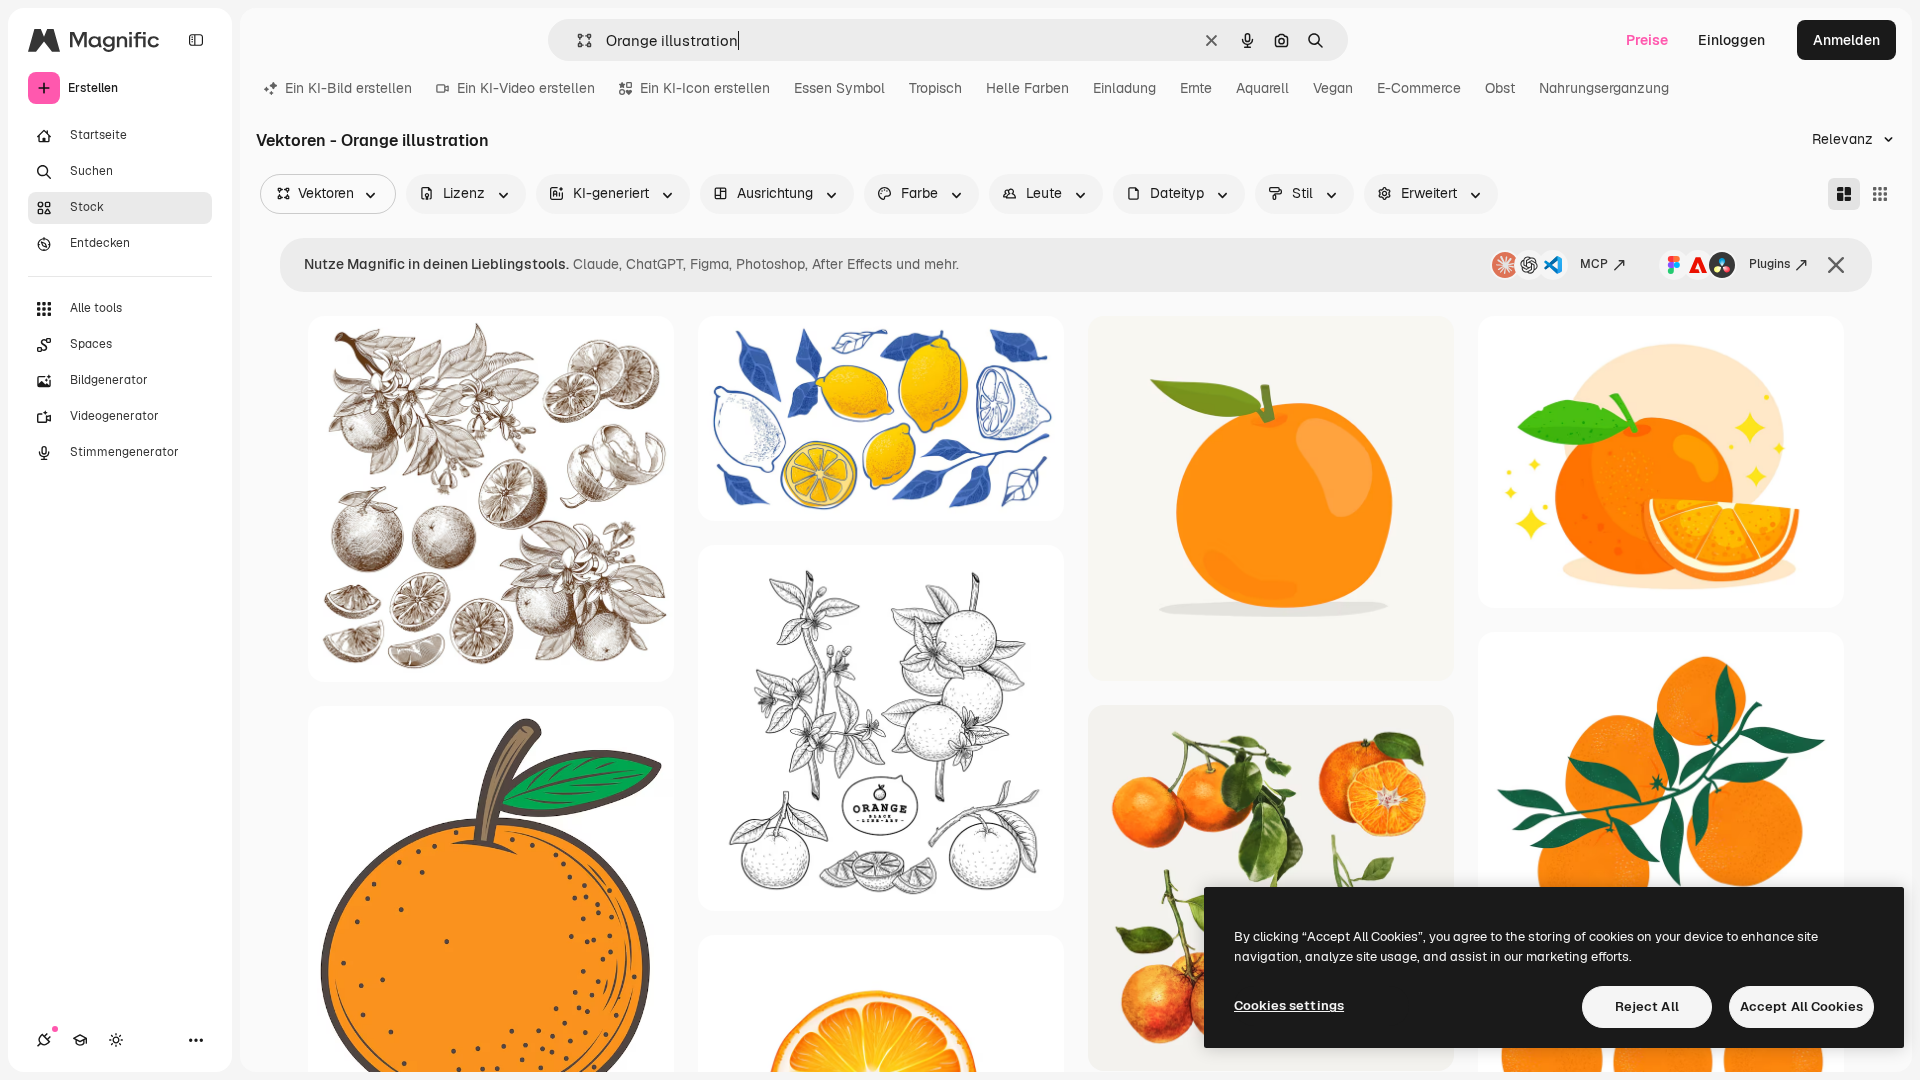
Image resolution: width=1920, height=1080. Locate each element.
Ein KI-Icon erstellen (705, 88)
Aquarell (1262, 88)
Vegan (1333, 88)
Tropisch (935, 88)
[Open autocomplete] (576, 40)
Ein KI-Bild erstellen (348, 88)
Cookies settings (1289, 1005)
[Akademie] (80, 1040)
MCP (1594, 264)
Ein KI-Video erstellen (526, 88)
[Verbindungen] (44, 1040)
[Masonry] (1844, 194)
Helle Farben (1027, 88)
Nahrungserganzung (1604, 88)
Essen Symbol (839, 88)
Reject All (1647, 1006)
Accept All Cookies (1801, 1006)
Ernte (1196, 88)
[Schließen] (1836, 265)
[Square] (1880, 194)
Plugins (1769, 264)
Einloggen (1731, 40)
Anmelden (1846, 40)
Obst (1500, 88)
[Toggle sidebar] (196, 40)
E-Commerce (1419, 88)
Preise (1647, 40)
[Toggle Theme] (116, 1040)
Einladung (1124, 88)
